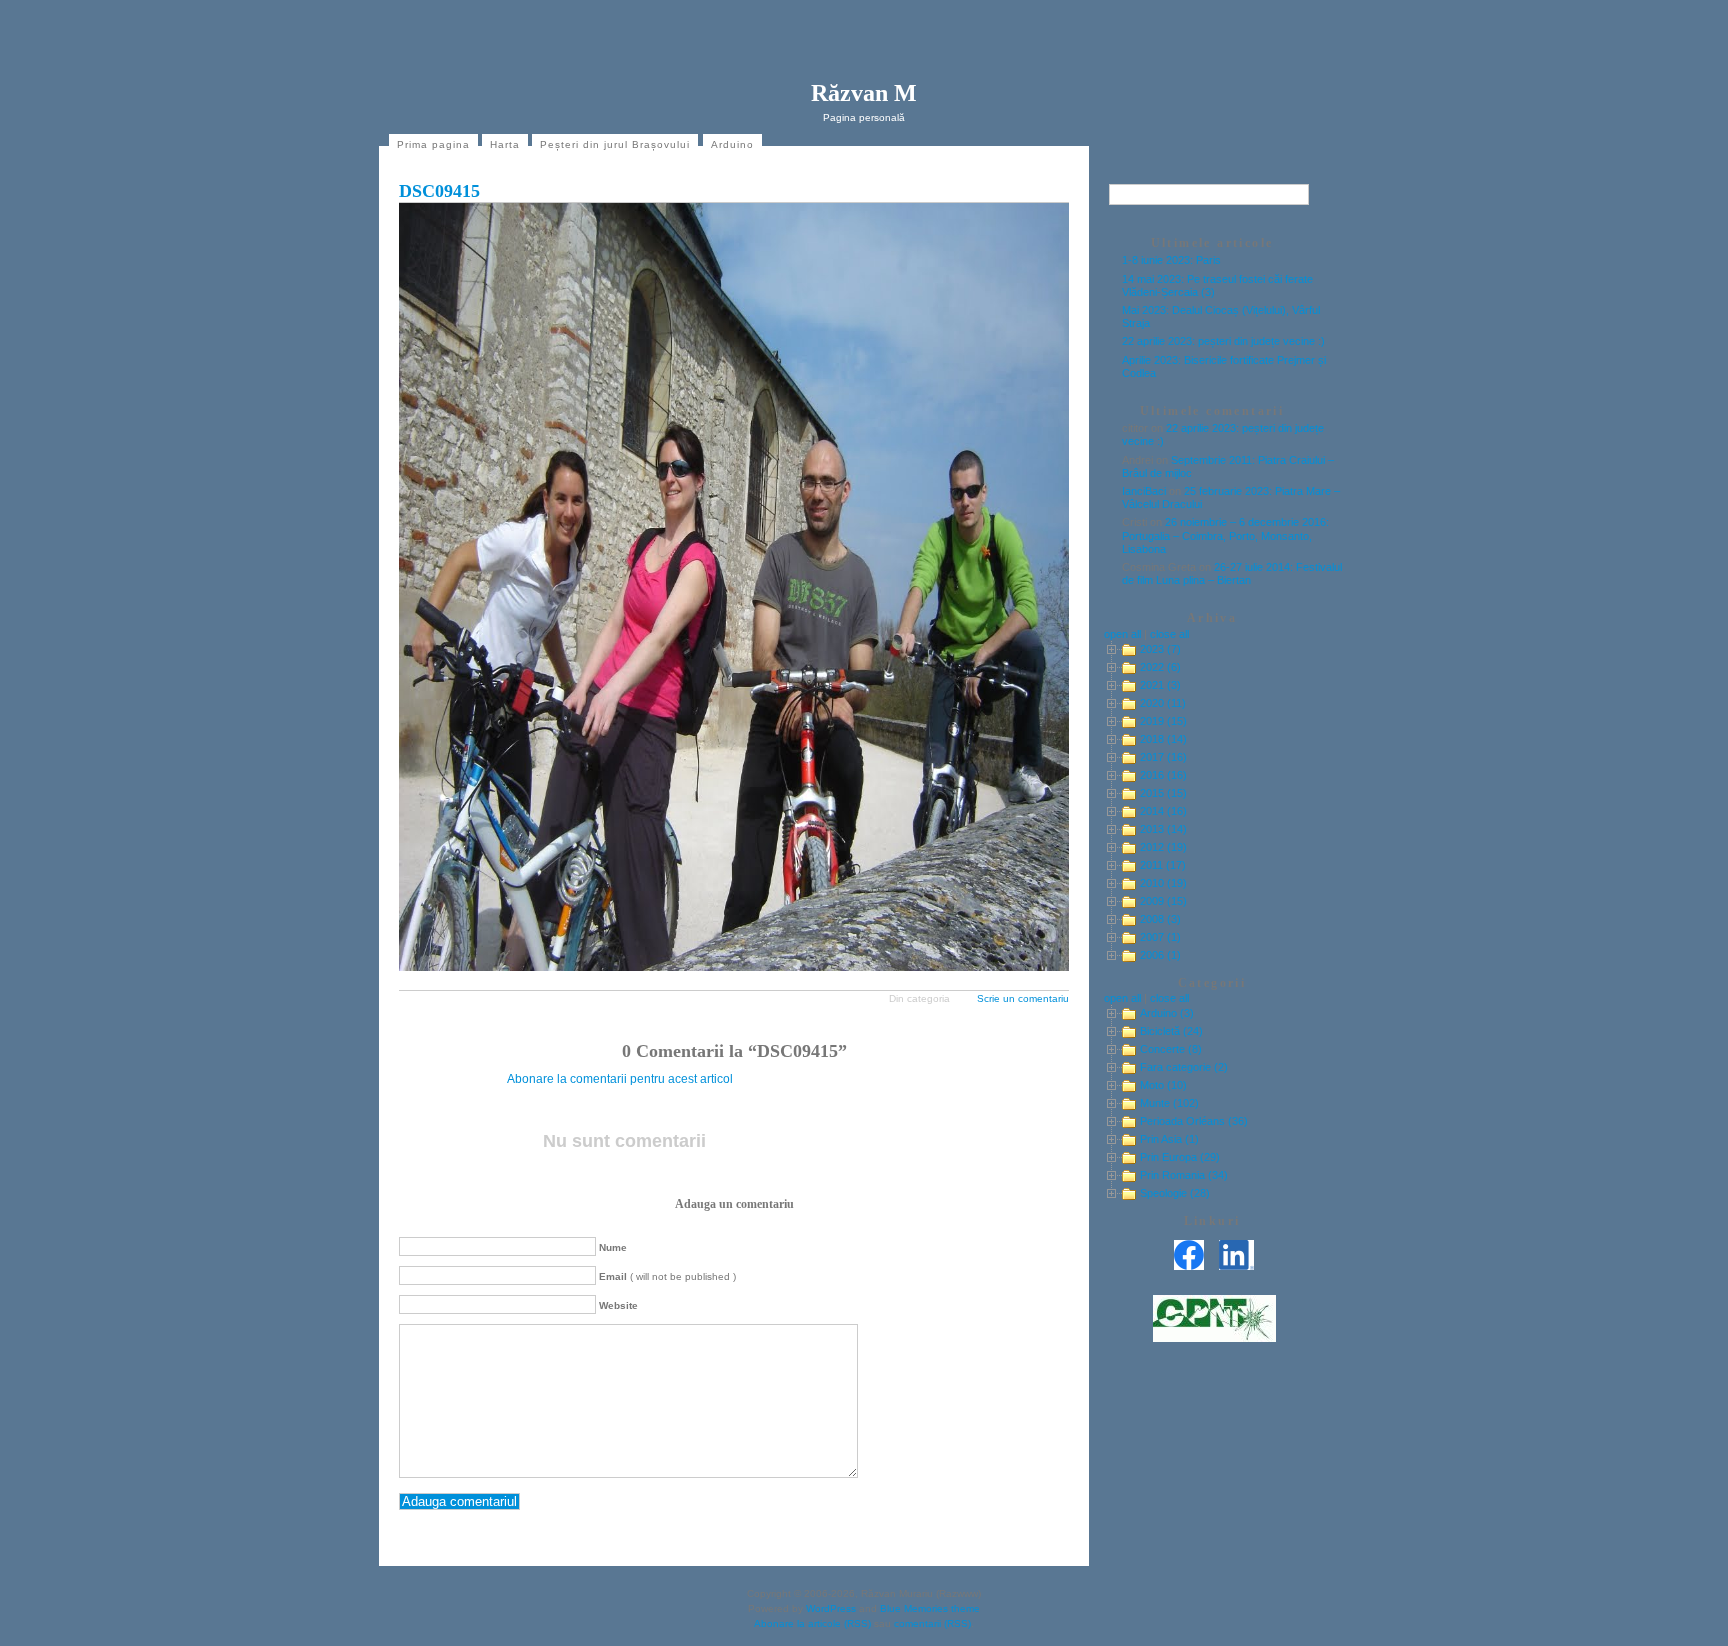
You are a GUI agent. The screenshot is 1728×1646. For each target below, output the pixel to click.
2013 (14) (1163, 829)
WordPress (831, 1608)
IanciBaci (1144, 491)
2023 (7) (1160, 649)
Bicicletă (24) (1171, 1031)
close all (1169, 634)
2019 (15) (1163, 721)
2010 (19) (1163, 883)
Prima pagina (433, 144)
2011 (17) (1163, 865)
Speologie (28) (1175, 1193)
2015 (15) (1163, 793)
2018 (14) (1163, 739)
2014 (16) (1163, 811)
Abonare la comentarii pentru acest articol (620, 1079)
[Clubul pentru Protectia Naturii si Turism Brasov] (1214, 1338)
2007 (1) (1160, 937)
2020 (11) (1163, 703)
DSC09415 (439, 191)
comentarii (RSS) (932, 1623)
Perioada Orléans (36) (1194, 1121)
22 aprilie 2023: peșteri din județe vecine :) (1223, 341)
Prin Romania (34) (1184, 1175)
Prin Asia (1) (1169, 1139)
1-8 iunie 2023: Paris (1171, 260)
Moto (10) (1163, 1085)
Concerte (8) (1171, 1049)
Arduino (732, 144)
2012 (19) (1163, 847)
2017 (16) (1163, 757)
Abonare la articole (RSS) (812, 1623)
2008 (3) (1160, 919)
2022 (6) (1160, 667)
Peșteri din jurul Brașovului (615, 144)
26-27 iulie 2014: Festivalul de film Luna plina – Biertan (1232, 573)
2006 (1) (1160, 955)
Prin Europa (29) (1180, 1157)
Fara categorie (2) (1184, 1067)
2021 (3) (1160, 685)
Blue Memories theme (930, 1608)
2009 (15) (1163, 901)
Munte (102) (1169, 1103)
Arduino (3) (1167, 1013)
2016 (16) (1163, 775)
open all (1122, 634)
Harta (505, 144)
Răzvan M (864, 93)
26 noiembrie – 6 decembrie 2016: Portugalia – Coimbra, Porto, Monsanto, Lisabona (1225, 535)
